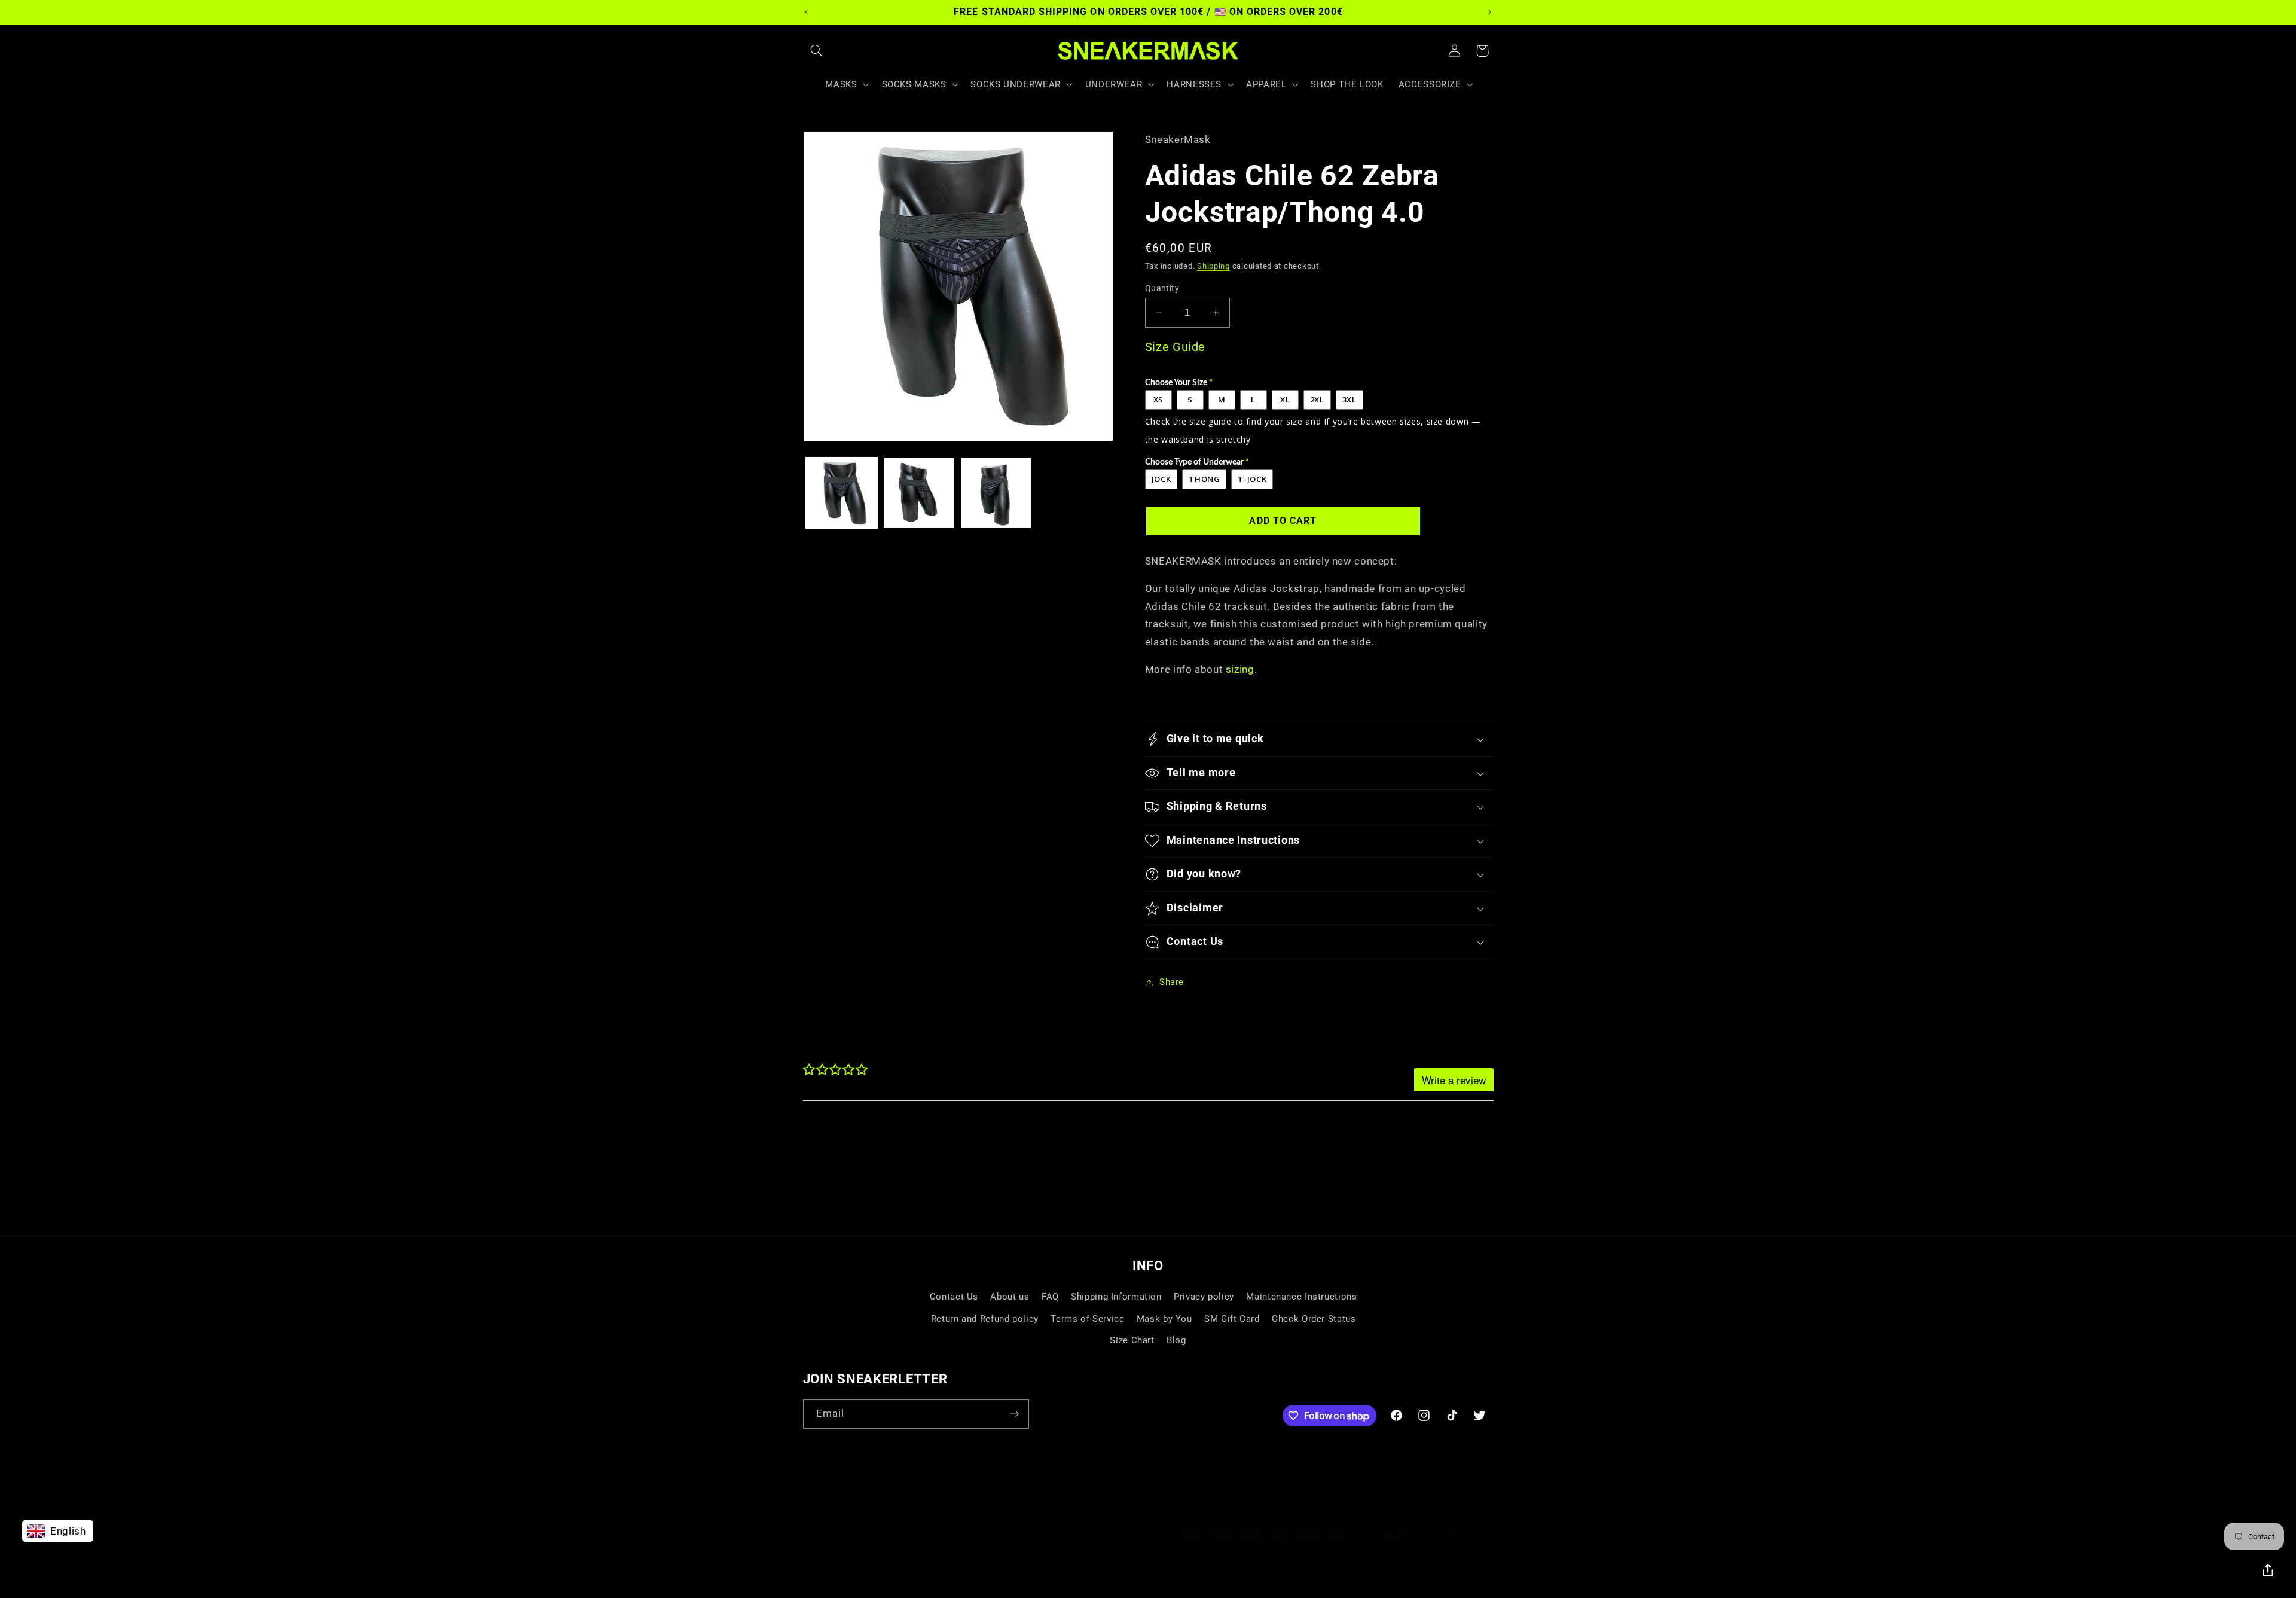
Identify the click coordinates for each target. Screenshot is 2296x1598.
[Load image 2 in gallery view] (919, 493)
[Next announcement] (1489, 12)
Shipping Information (1116, 1297)
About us (1010, 1297)
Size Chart (1132, 1340)
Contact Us (954, 1297)
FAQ (1050, 1297)
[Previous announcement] (807, 12)
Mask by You (1164, 1319)
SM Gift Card (1232, 1319)
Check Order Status (1314, 1319)
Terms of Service (1087, 1319)
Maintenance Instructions (1301, 1297)
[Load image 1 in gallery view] (842, 493)
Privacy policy (1204, 1297)
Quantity (1162, 288)
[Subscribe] (1014, 1414)
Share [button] (1172, 982)
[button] (817, 51)
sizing (1240, 669)
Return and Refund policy (985, 1319)
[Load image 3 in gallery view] (996, 493)
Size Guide (1175, 347)
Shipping (1213, 266)
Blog (1176, 1340)
